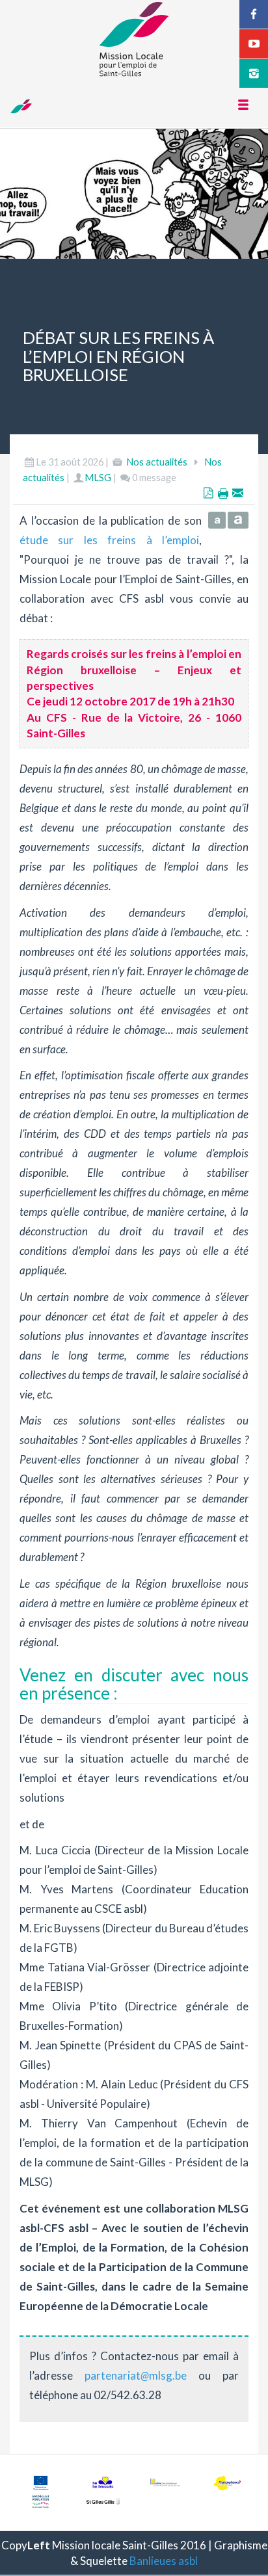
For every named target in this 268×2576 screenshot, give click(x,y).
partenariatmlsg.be (136, 2375)
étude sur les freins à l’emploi (109, 540)
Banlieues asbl (164, 2561)
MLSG (98, 478)
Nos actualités (157, 462)
